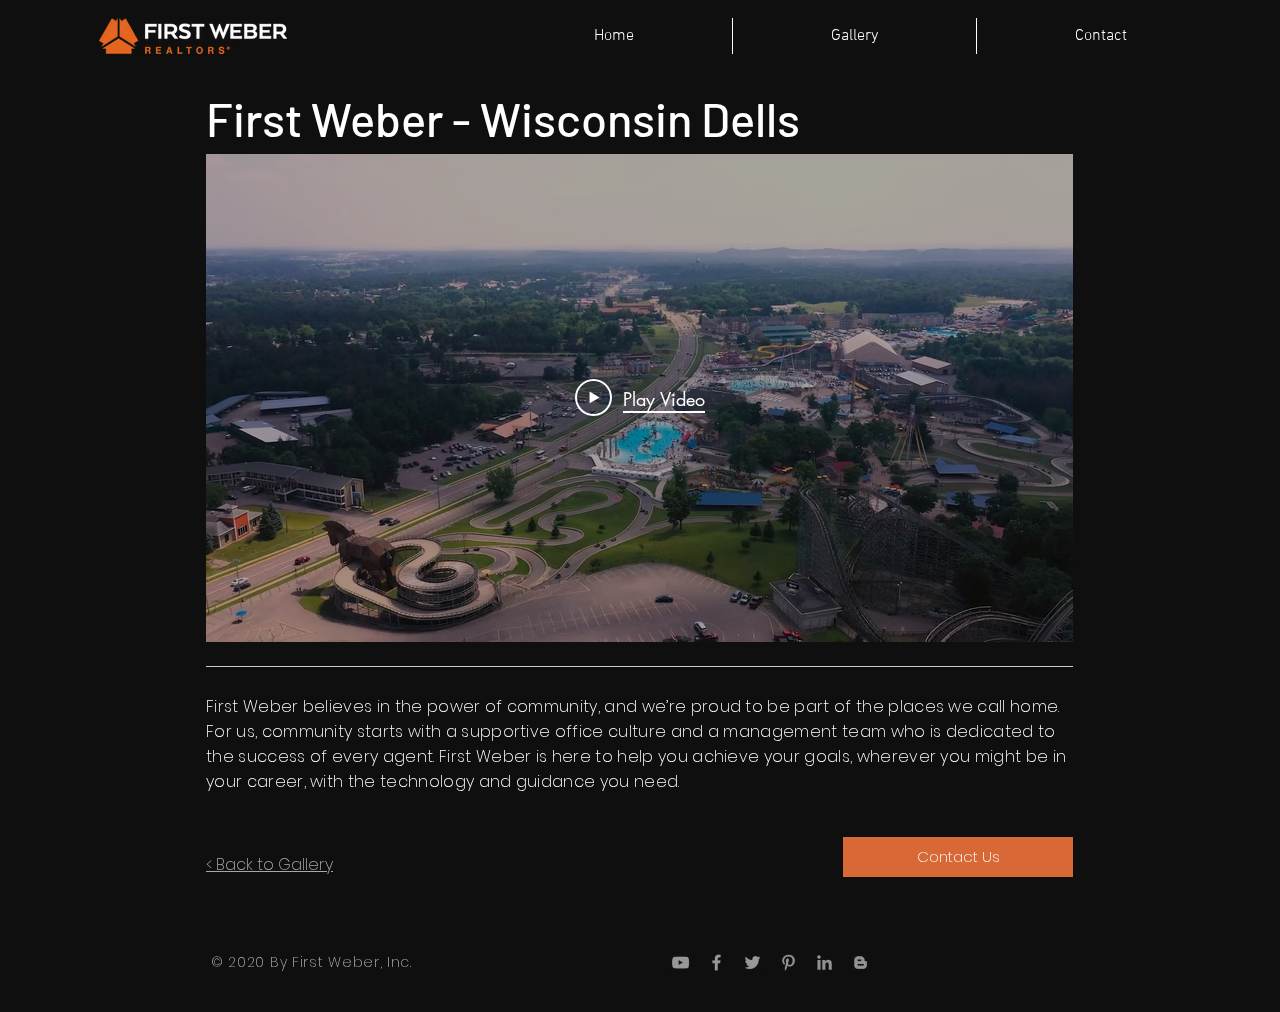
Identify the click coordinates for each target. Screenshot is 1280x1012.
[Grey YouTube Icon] (680, 962)
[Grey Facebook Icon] (716, 962)
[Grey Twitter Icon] (752, 962)
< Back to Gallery (269, 864)
